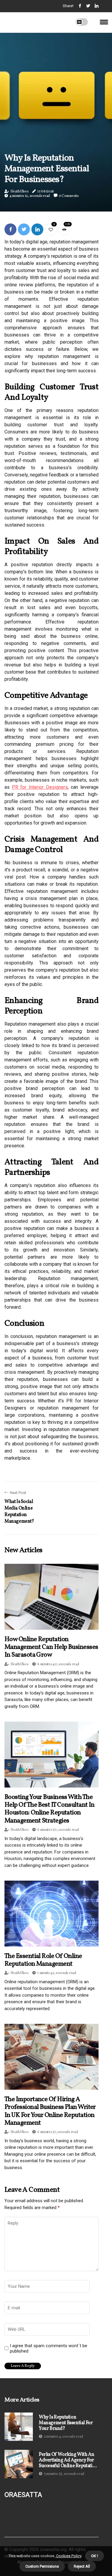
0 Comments (69, 196)
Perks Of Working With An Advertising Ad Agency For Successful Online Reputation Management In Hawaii (68, 2461)
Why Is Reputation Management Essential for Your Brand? (66, 2423)
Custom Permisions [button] (42, 2566)
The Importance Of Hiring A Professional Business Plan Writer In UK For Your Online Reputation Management (50, 2111)
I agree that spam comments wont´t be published (49, 2348)
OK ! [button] (95, 2556)
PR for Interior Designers (40, 787)
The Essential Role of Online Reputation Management (43, 1960)
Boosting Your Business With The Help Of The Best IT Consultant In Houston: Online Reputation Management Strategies (50, 1809)
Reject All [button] (82, 2566)
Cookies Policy (68, 2556)
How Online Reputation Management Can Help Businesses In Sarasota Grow (51, 1647)
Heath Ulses (20, 192)
